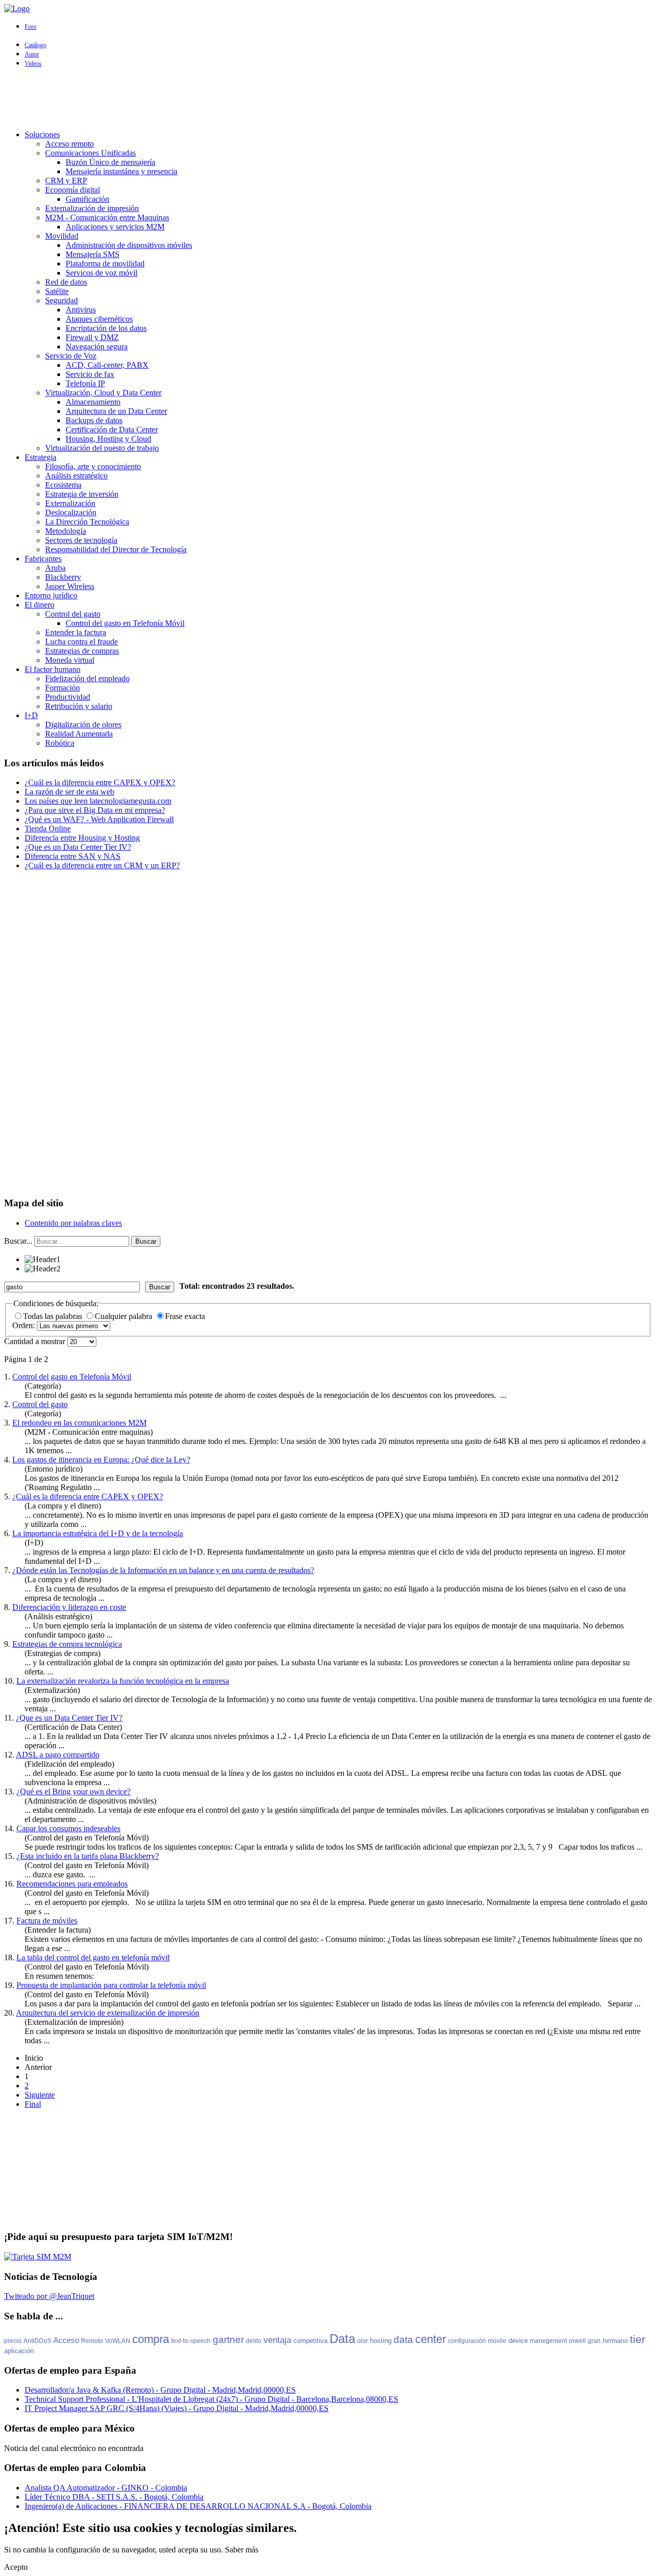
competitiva (310, 2341)
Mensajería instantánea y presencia (121, 171)
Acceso (66, 2340)
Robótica (60, 743)
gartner (228, 2340)
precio (13, 2341)
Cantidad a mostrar (36, 1341)
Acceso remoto (69, 144)
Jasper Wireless (70, 586)
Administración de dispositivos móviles (129, 245)
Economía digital (73, 190)
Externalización (70, 503)
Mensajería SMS (93, 254)
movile (497, 2341)
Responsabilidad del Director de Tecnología (116, 549)
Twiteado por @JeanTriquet (49, 2296)
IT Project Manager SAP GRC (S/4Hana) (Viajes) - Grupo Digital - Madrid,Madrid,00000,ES (177, 2408)
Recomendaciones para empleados (72, 1884)
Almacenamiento (93, 402)
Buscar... (18, 1241)
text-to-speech (191, 2341)
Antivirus (81, 310)
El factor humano (53, 669)
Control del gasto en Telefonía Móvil (125, 623)
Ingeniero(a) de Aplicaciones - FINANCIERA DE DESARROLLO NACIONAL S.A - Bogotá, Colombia (198, 2506)
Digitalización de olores (83, 725)
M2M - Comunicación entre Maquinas (107, 217)
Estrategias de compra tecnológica (67, 1644)
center (430, 2339)
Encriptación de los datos (106, 328)
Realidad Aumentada (79, 734)
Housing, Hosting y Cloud (108, 439)
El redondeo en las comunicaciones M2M (79, 1423)
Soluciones (42, 134)
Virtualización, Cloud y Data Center (103, 393)
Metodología (66, 531)
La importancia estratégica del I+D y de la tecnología (98, 1533)
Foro (30, 27)
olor (363, 2341)
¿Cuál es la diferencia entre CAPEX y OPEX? (88, 1496)
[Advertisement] (328, 99)
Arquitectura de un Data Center (116, 411)
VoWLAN (118, 2341)
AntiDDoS (37, 2341)
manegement (548, 2341)
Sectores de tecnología (81, 540)
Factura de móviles (47, 1921)
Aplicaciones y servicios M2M (115, 227)
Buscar (146, 1241)
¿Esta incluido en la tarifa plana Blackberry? (88, 1856)
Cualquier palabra (125, 1316)
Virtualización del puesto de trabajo (102, 448)
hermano (615, 2341)
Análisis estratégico (76, 476)
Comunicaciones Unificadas (90, 153)
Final (33, 2104)
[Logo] (17, 8)
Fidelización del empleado (87, 678)
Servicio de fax (90, 374)
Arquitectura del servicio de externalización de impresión (108, 2013)
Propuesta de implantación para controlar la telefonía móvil (111, 1985)
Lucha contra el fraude (81, 642)
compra (151, 2339)
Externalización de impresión (92, 208)
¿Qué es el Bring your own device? (74, 1792)
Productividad (68, 697)
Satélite (57, 291)
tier (638, 2339)
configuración (467, 2341)
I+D (31, 715)
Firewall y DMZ (92, 337)
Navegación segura (97, 347)
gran (594, 2341)
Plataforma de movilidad (105, 264)
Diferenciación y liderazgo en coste (69, 1607)
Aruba (55, 568)
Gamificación (87, 199)
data (403, 2340)
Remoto (92, 2341)
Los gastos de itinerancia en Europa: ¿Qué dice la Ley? (101, 1460)
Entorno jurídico (51, 595)
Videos (33, 64)
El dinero (39, 605)
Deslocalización (71, 512)
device (518, 2341)
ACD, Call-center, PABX (107, 365)
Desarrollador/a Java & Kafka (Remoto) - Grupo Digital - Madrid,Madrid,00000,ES (160, 2390)
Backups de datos (94, 420)
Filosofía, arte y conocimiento (93, 466)
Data (342, 2339)
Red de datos (66, 282)
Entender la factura (76, 632)
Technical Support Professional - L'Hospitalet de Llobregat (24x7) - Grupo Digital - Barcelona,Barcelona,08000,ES (211, 2399)
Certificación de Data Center (112, 430)
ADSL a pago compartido (58, 1755)
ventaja (277, 2340)
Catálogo (35, 45)
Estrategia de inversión (82, 494)
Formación (63, 688)
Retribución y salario (79, 706)
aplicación (19, 2351)
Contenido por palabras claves (73, 1223)
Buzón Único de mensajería (110, 162)
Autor (32, 54)
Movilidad (62, 236)
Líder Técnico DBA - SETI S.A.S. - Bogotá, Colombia (114, 2497)
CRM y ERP (66, 181)
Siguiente (40, 2095)
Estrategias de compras (82, 651)
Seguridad (61, 300)
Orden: (25, 1325)
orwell (577, 2341)
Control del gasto (73, 614)
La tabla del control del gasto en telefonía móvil (93, 1957)
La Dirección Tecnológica (87, 522)
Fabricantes (43, 559)
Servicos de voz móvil (101, 273)
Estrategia (40, 457)
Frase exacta (185, 1316)
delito (254, 2341)
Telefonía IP (85, 383)
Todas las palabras (54, 1316)
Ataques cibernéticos (99, 319)
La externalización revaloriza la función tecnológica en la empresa (123, 1681)
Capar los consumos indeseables (68, 1828)
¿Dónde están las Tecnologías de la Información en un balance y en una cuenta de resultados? (163, 1570)
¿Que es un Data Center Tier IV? (69, 1718)
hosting (381, 2341)
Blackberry (63, 577)
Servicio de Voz (71, 356)
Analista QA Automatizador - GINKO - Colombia (106, 2488)
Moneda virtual (70, 660)
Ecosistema (63, 485)
